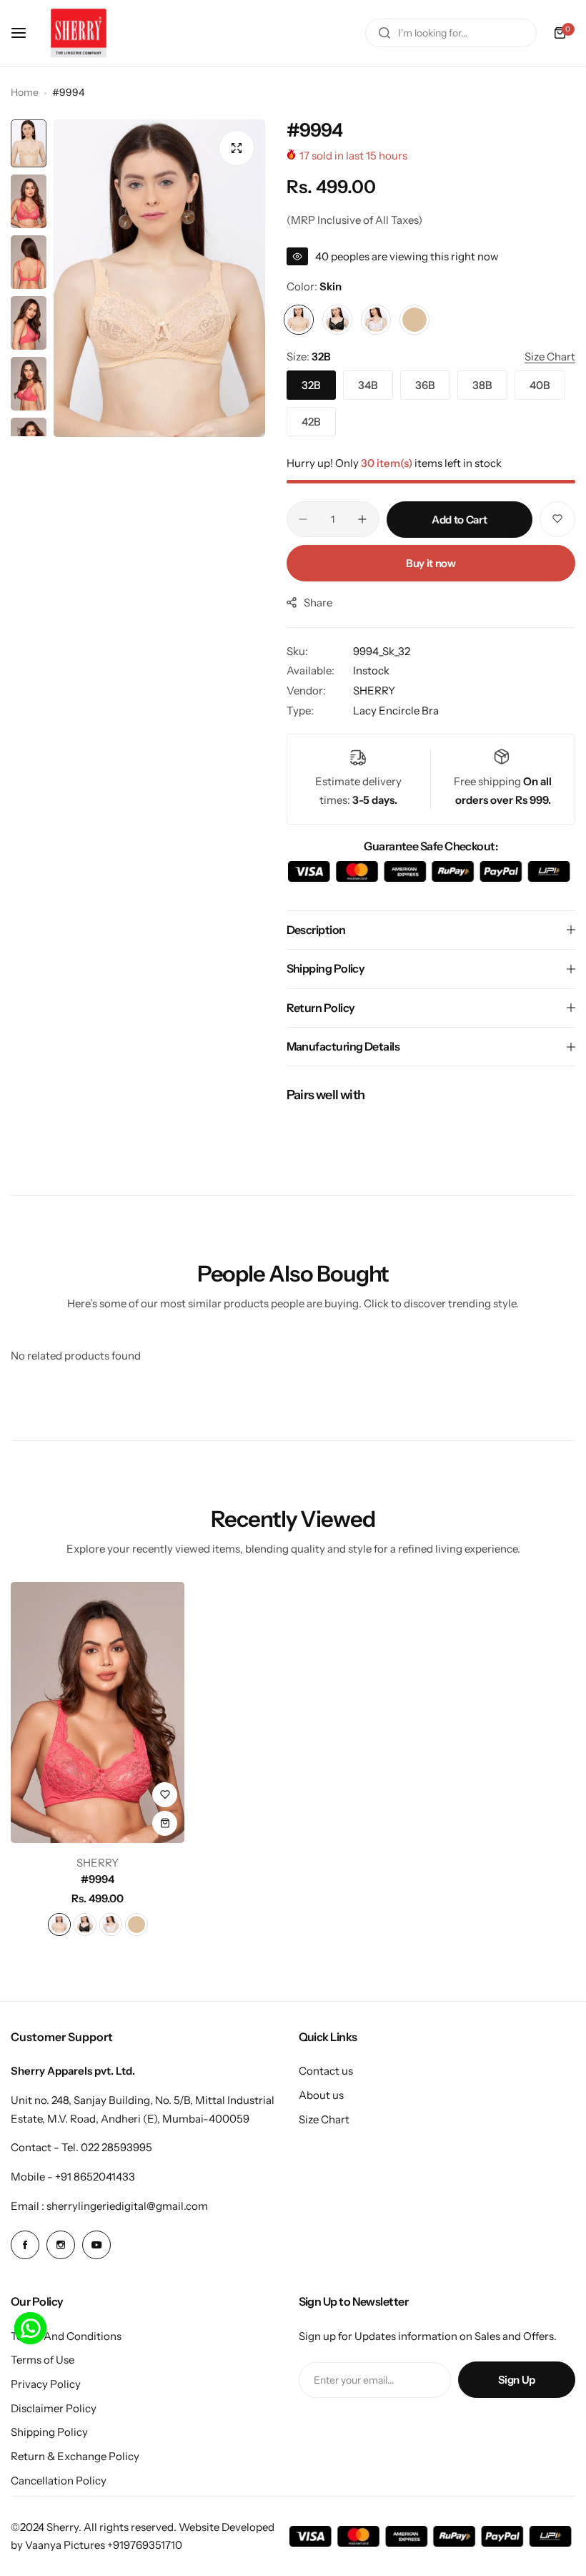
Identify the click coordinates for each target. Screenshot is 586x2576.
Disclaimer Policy (54, 2408)
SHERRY (374, 690)
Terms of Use (43, 2360)
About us (321, 2095)
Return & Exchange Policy (75, 2456)
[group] (159, 278)
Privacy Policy (46, 2384)
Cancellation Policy (59, 2481)
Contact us (326, 2071)
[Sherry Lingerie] (79, 33)
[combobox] (451, 33)
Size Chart (324, 2119)
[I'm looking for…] (384, 33)
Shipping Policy (49, 2432)
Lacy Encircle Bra (396, 711)
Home (25, 92)
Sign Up (517, 2380)
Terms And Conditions (66, 2336)
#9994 (98, 1879)
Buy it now (431, 563)
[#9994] (98, 1712)
